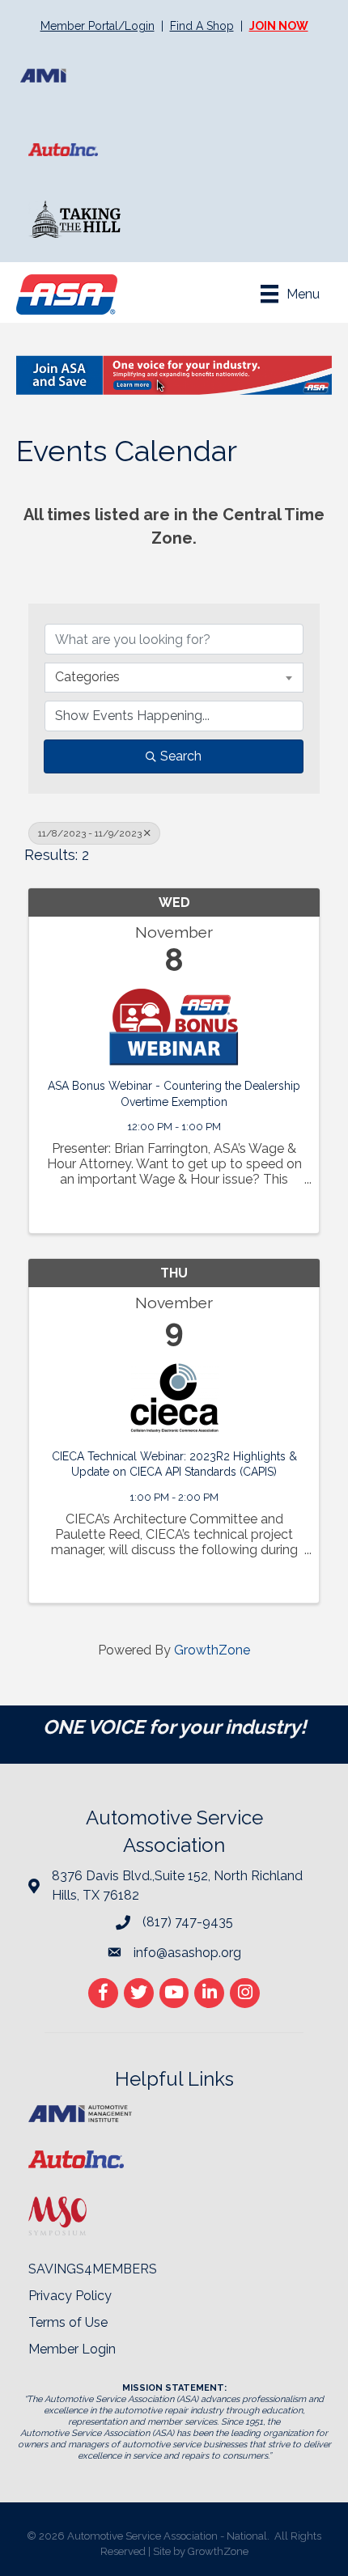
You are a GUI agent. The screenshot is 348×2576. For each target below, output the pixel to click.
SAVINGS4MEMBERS (93, 2269)
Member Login (72, 2349)
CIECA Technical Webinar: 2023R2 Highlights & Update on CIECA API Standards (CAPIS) (174, 1464)
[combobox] (174, 677)
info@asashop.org (187, 1953)
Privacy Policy (70, 2296)
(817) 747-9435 (188, 1922)
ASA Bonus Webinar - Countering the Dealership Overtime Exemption (174, 1094)
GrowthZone (212, 1650)
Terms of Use (68, 2322)
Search (181, 756)
